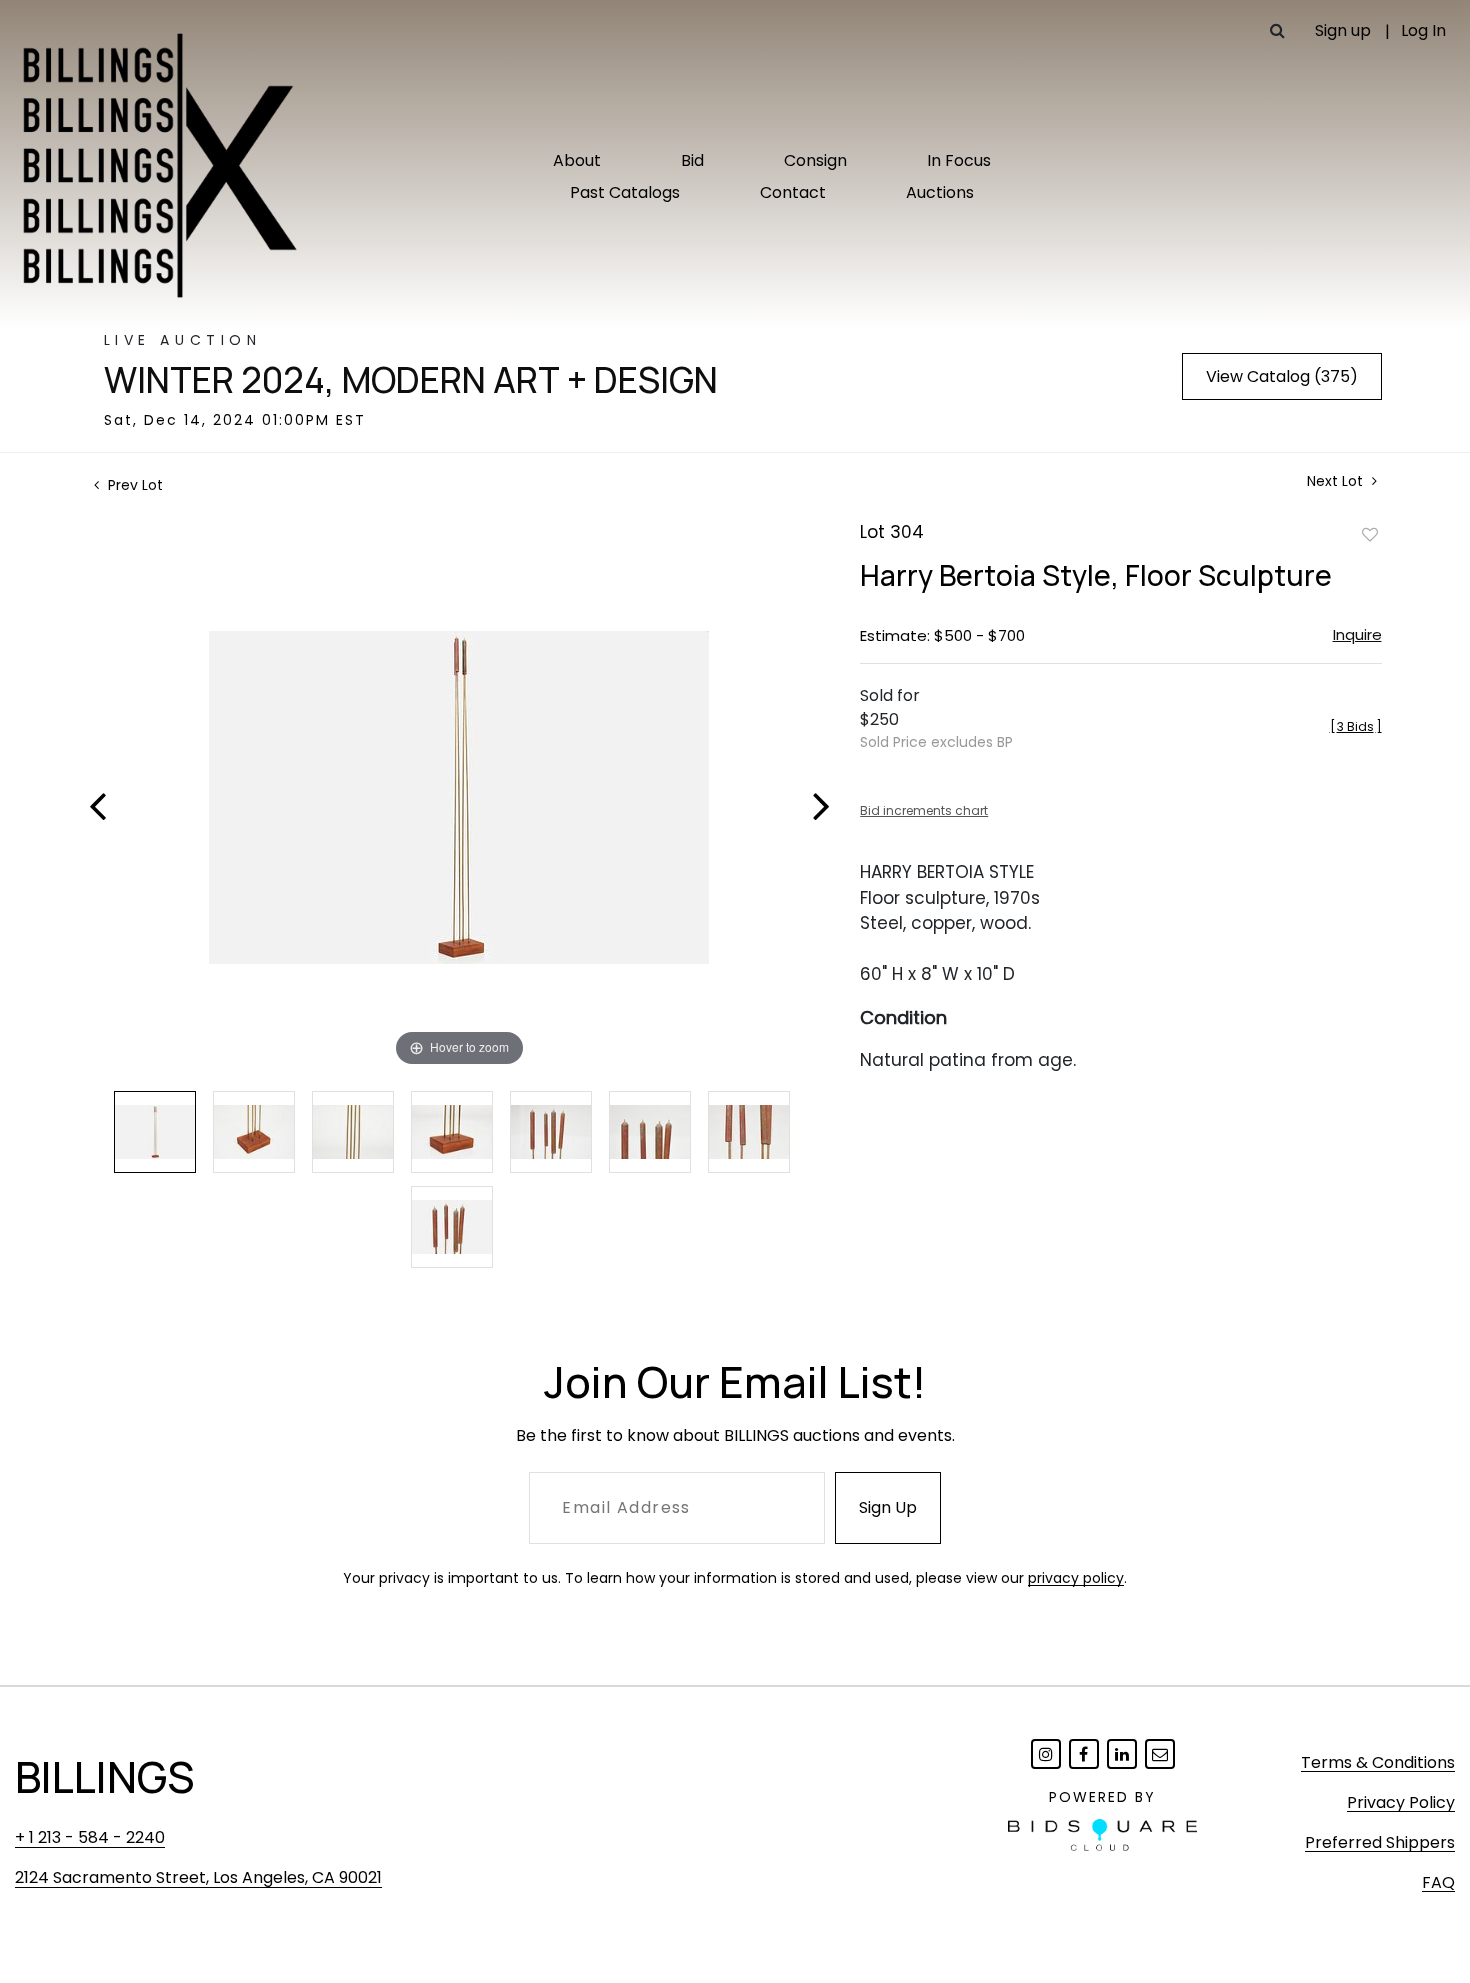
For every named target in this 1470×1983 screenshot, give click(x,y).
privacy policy (1076, 1578)
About (577, 160)
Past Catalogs (625, 192)
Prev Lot (133, 485)
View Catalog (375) (1282, 376)
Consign (815, 160)
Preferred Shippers (1380, 1842)
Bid (692, 160)
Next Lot (1337, 481)
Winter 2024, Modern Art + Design (411, 380)
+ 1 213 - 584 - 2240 (90, 1837)
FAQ (1438, 1882)
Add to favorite (1370, 534)
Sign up (1343, 30)
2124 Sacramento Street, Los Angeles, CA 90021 (198, 1877)
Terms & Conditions (1378, 1762)
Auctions (940, 192)
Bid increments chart (924, 810)
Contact (793, 192)
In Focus (959, 160)
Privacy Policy (1401, 1802)
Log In (1423, 30)
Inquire (1357, 634)
